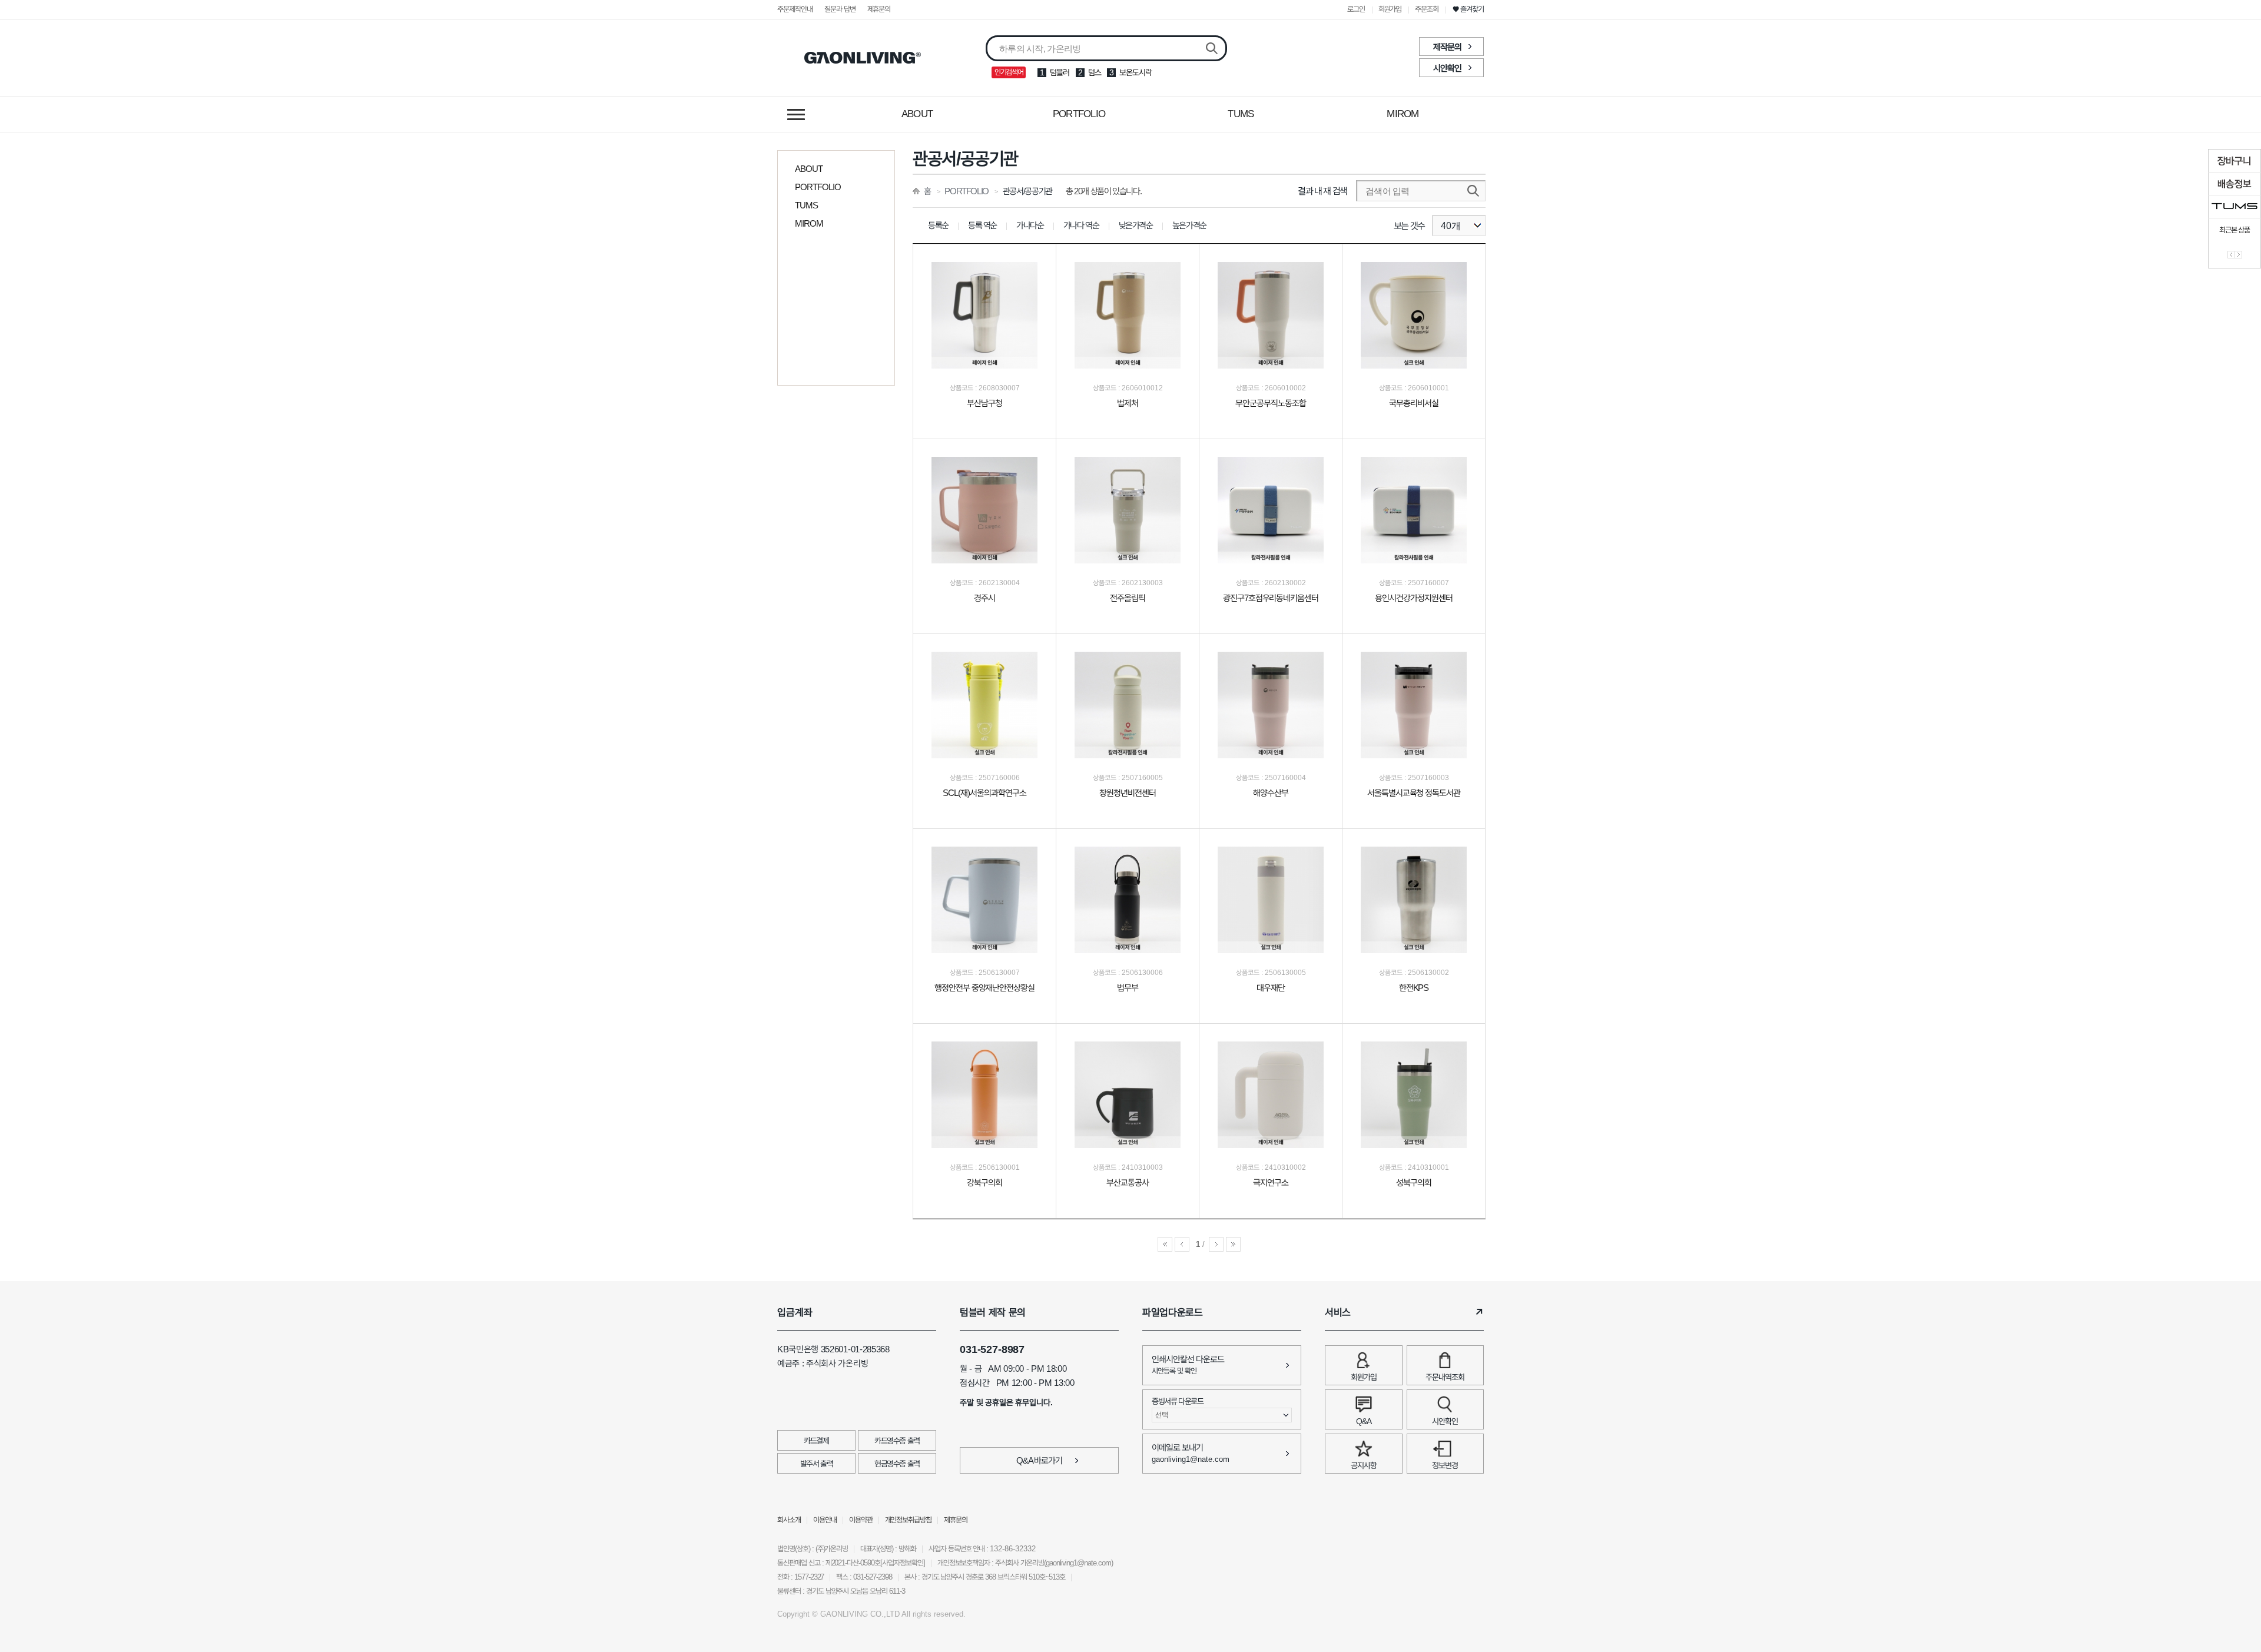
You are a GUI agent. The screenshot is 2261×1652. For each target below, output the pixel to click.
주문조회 (1427, 9)
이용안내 (825, 1520)
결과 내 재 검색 (1322, 191)
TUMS (1241, 114)
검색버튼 (1212, 49)
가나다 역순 (1081, 225)
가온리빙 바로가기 (863, 58)
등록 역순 (982, 225)
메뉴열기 (796, 114)
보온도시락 (1136, 72)
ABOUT (917, 114)
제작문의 (1447, 47)
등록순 (938, 225)
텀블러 (1060, 72)
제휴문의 (879, 9)
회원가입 (1390, 9)
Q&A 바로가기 (1040, 1460)
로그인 (1356, 9)
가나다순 (1030, 225)
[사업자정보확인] (903, 1563)
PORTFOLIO (1079, 114)
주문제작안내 (795, 9)
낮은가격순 (1136, 225)
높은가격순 (1189, 225)
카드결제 (816, 1441)
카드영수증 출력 (897, 1441)
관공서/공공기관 (1027, 191)
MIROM (1403, 114)
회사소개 (789, 1520)
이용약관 (861, 1520)
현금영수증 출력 (897, 1464)
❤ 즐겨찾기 (1468, 9)
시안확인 (1447, 68)
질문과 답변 (840, 9)
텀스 (1095, 72)
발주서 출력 (817, 1464)
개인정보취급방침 (909, 1520)
